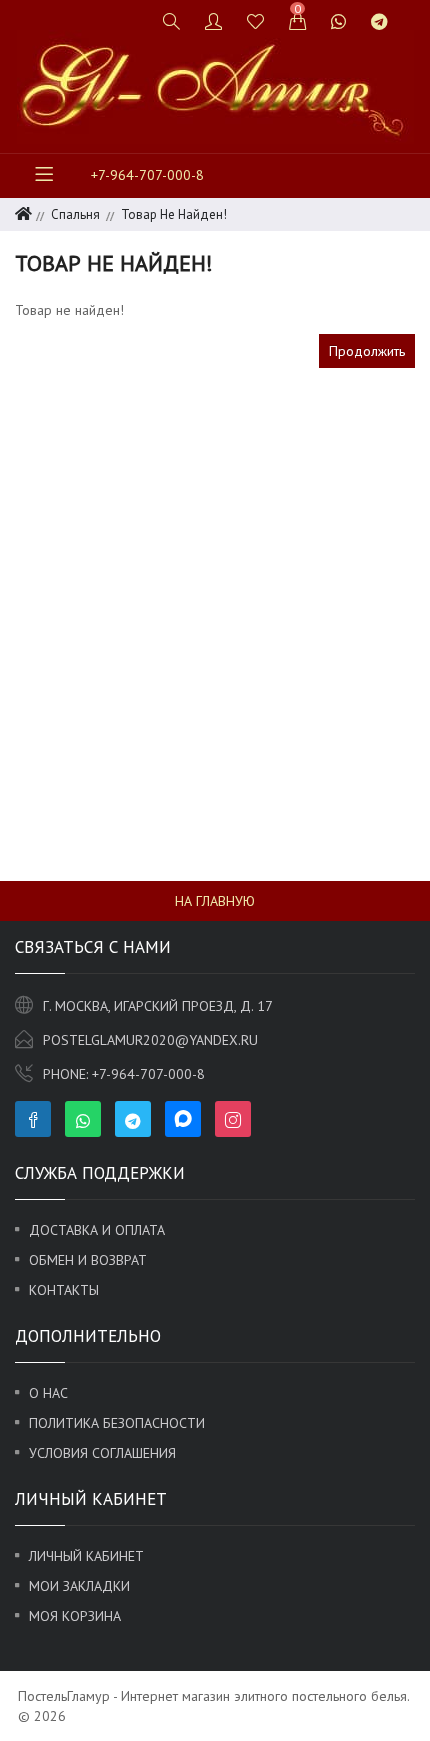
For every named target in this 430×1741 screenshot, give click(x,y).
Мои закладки (79, 1586)
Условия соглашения (102, 1453)
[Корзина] (298, 21)
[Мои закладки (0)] (256, 21)
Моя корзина (75, 1616)
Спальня (75, 214)
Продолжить (367, 351)
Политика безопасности (117, 1423)
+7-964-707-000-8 (147, 175)
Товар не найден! (174, 214)
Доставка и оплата (97, 1230)
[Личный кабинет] (214, 21)
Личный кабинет (86, 1556)
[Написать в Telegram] (379, 21)
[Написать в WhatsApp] (339, 21)
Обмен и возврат (88, 1260)
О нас (48, 1393)
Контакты (64, 1290)
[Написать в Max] (412, 12)
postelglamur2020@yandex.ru (150, 1040)
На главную (215, 901)
